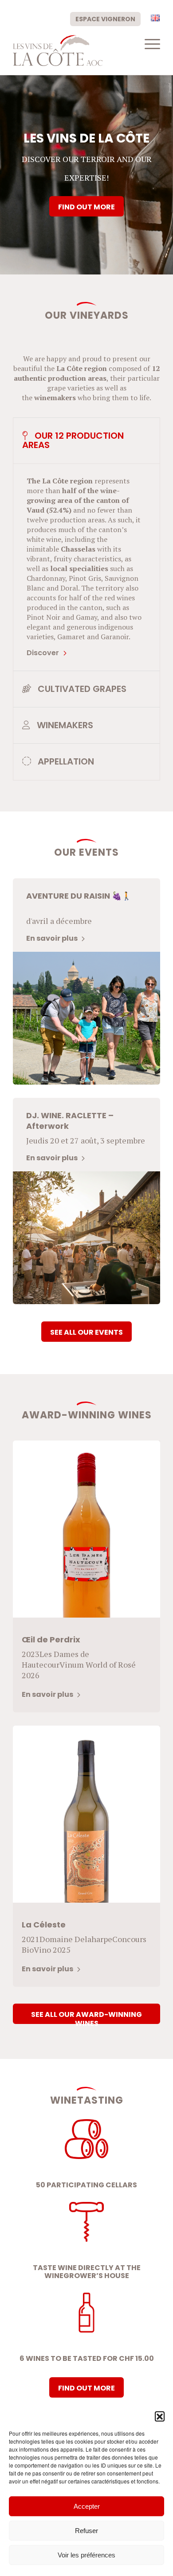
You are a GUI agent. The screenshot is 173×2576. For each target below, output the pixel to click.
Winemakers (64, 725)
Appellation (65, 761)
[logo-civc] (72, 50)
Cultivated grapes (81, 689)
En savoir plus (53, 938)
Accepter (87, 2506)
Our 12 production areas (73, 440)
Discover (44, 653)
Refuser (86, 2531)
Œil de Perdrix (51, 1639)
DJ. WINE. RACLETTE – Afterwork (70, 1121)
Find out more (86, 207)
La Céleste (44, 1925)
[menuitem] (105, 19)
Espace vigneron (105, 19)
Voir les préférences (86, 2555)
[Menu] (148, 44)
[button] (160, 2416)
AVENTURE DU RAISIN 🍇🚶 (79, 896)
